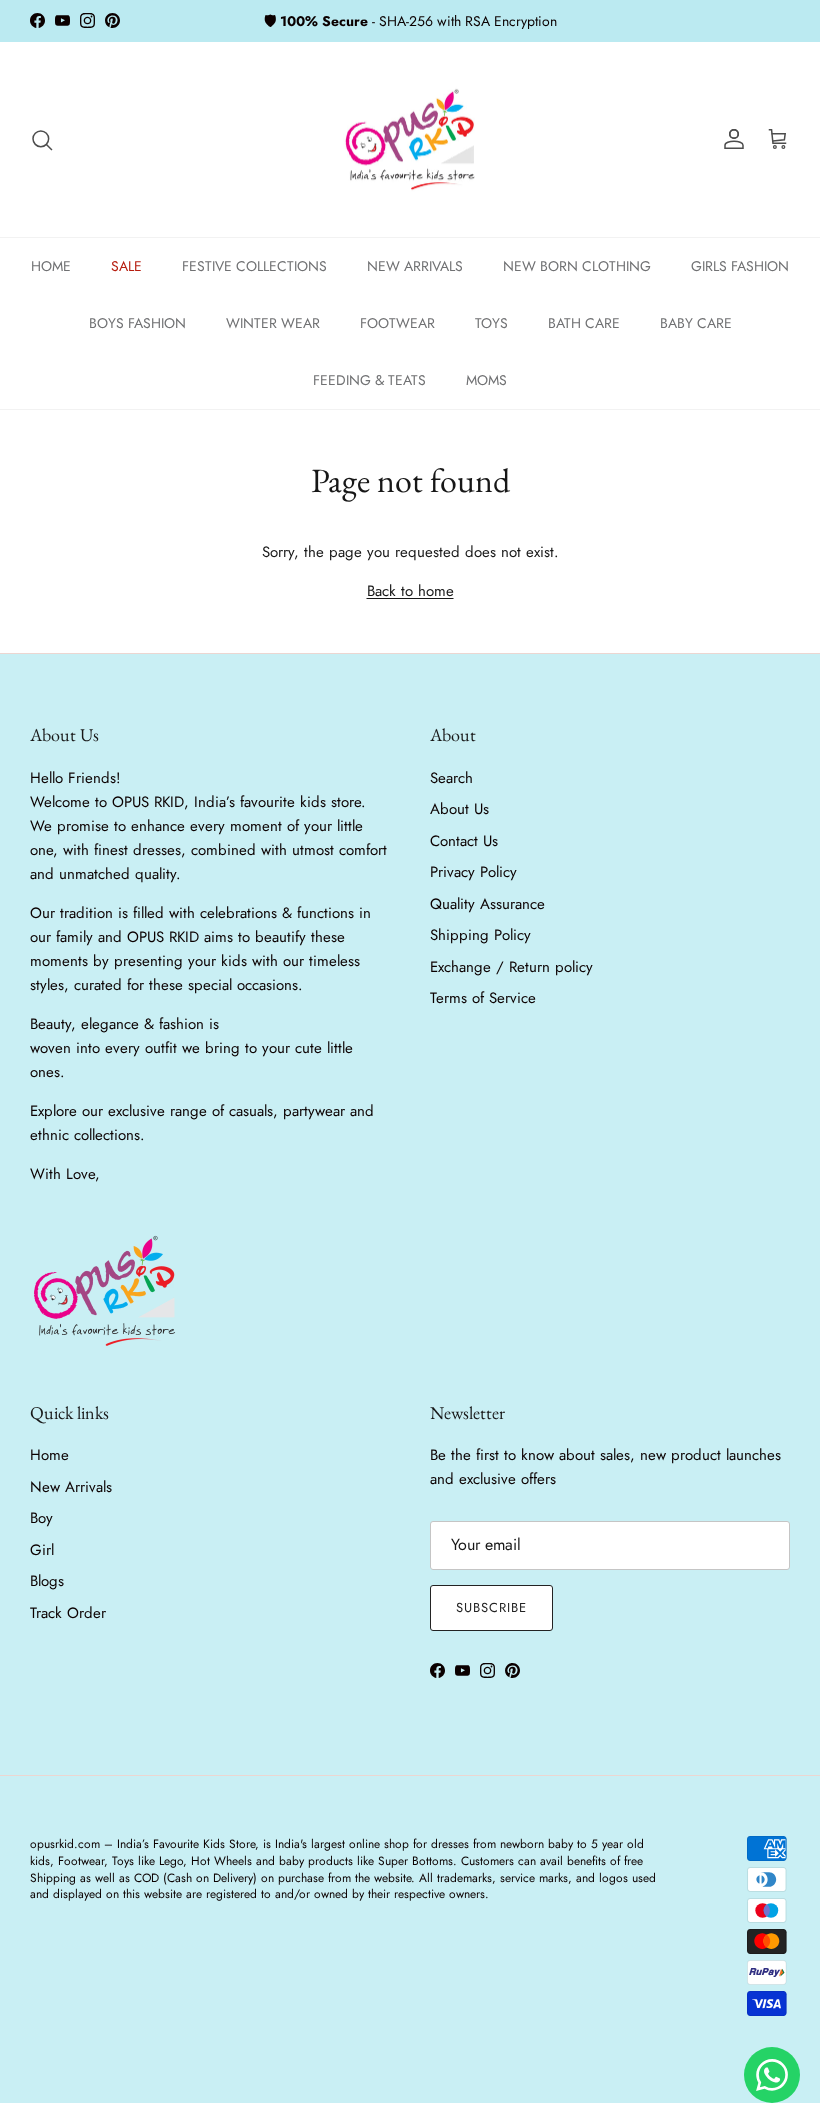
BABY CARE (696, 323)
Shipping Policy (480, 935)
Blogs (47, 1581)
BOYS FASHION (137, 323)
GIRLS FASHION (740, 266)
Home (49, 1455)
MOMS (486, 380)
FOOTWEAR (397, 323)
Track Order (68, 1613)
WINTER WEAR (273, 323)
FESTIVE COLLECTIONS (254, 266)
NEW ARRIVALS (415, 266)
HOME (51, 266)
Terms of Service (483, 998)
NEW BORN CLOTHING (577, 266)
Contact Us (464, 841)
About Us (459, 809)
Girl (42, 1550)
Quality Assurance (487, 904)
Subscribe (491, 1607)
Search (451, 778)
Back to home (410, 591)
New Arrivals (71, 1487)
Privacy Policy (473, 872)
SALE (126, 266)
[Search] (42, 140)
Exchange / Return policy (511, 967)
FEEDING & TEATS (369, 380)
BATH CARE (584, 323)
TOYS (491, 323)
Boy (41, 1518)
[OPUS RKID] (410, 140)
